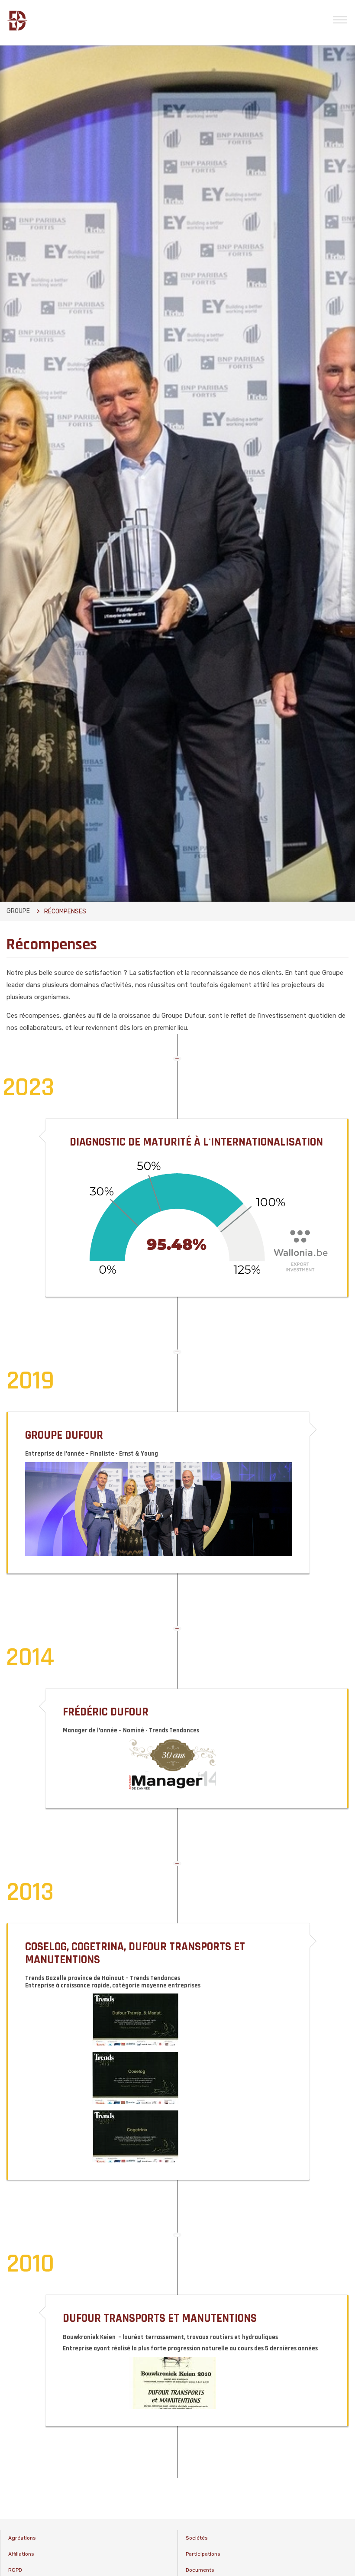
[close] (340, 19)
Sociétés (197, 2538)
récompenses (65, 911)
